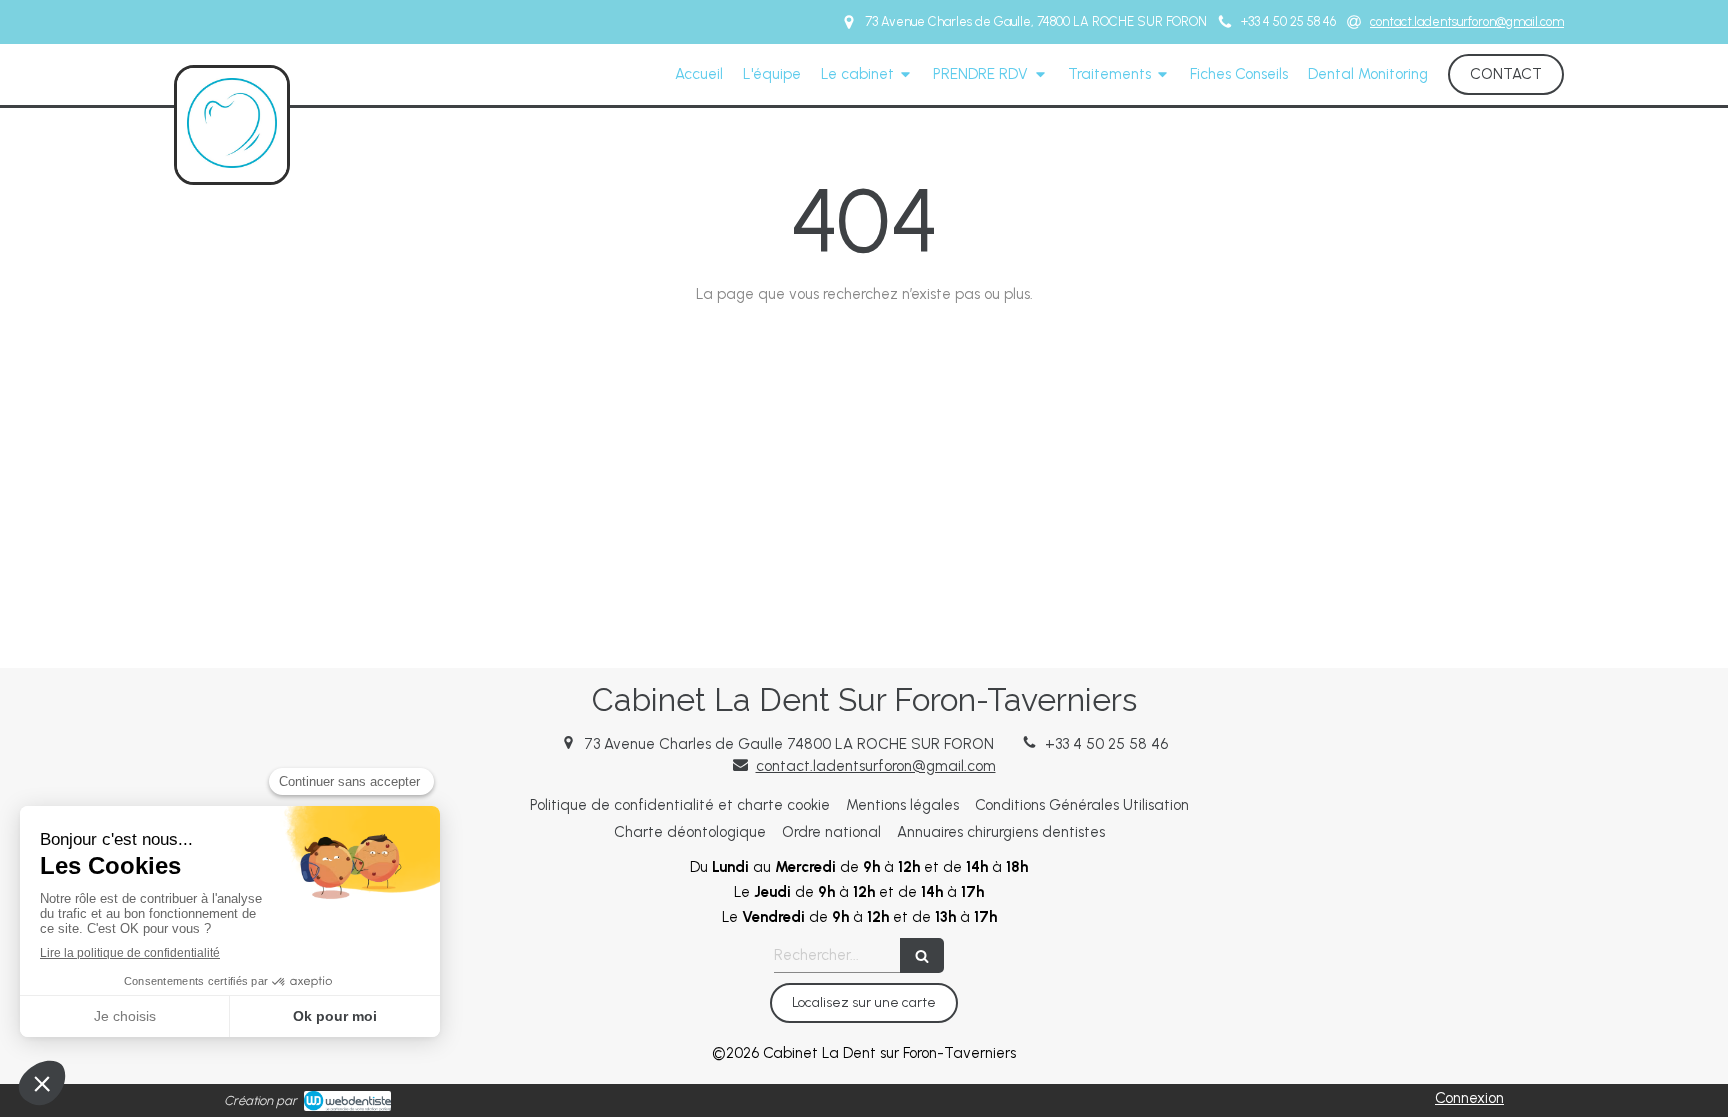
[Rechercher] (922, 955)
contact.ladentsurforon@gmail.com (876, 766)
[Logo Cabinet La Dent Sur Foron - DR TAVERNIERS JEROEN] (232, 163)
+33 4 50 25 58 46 (1106, 744)
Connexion (1469, 1098)
